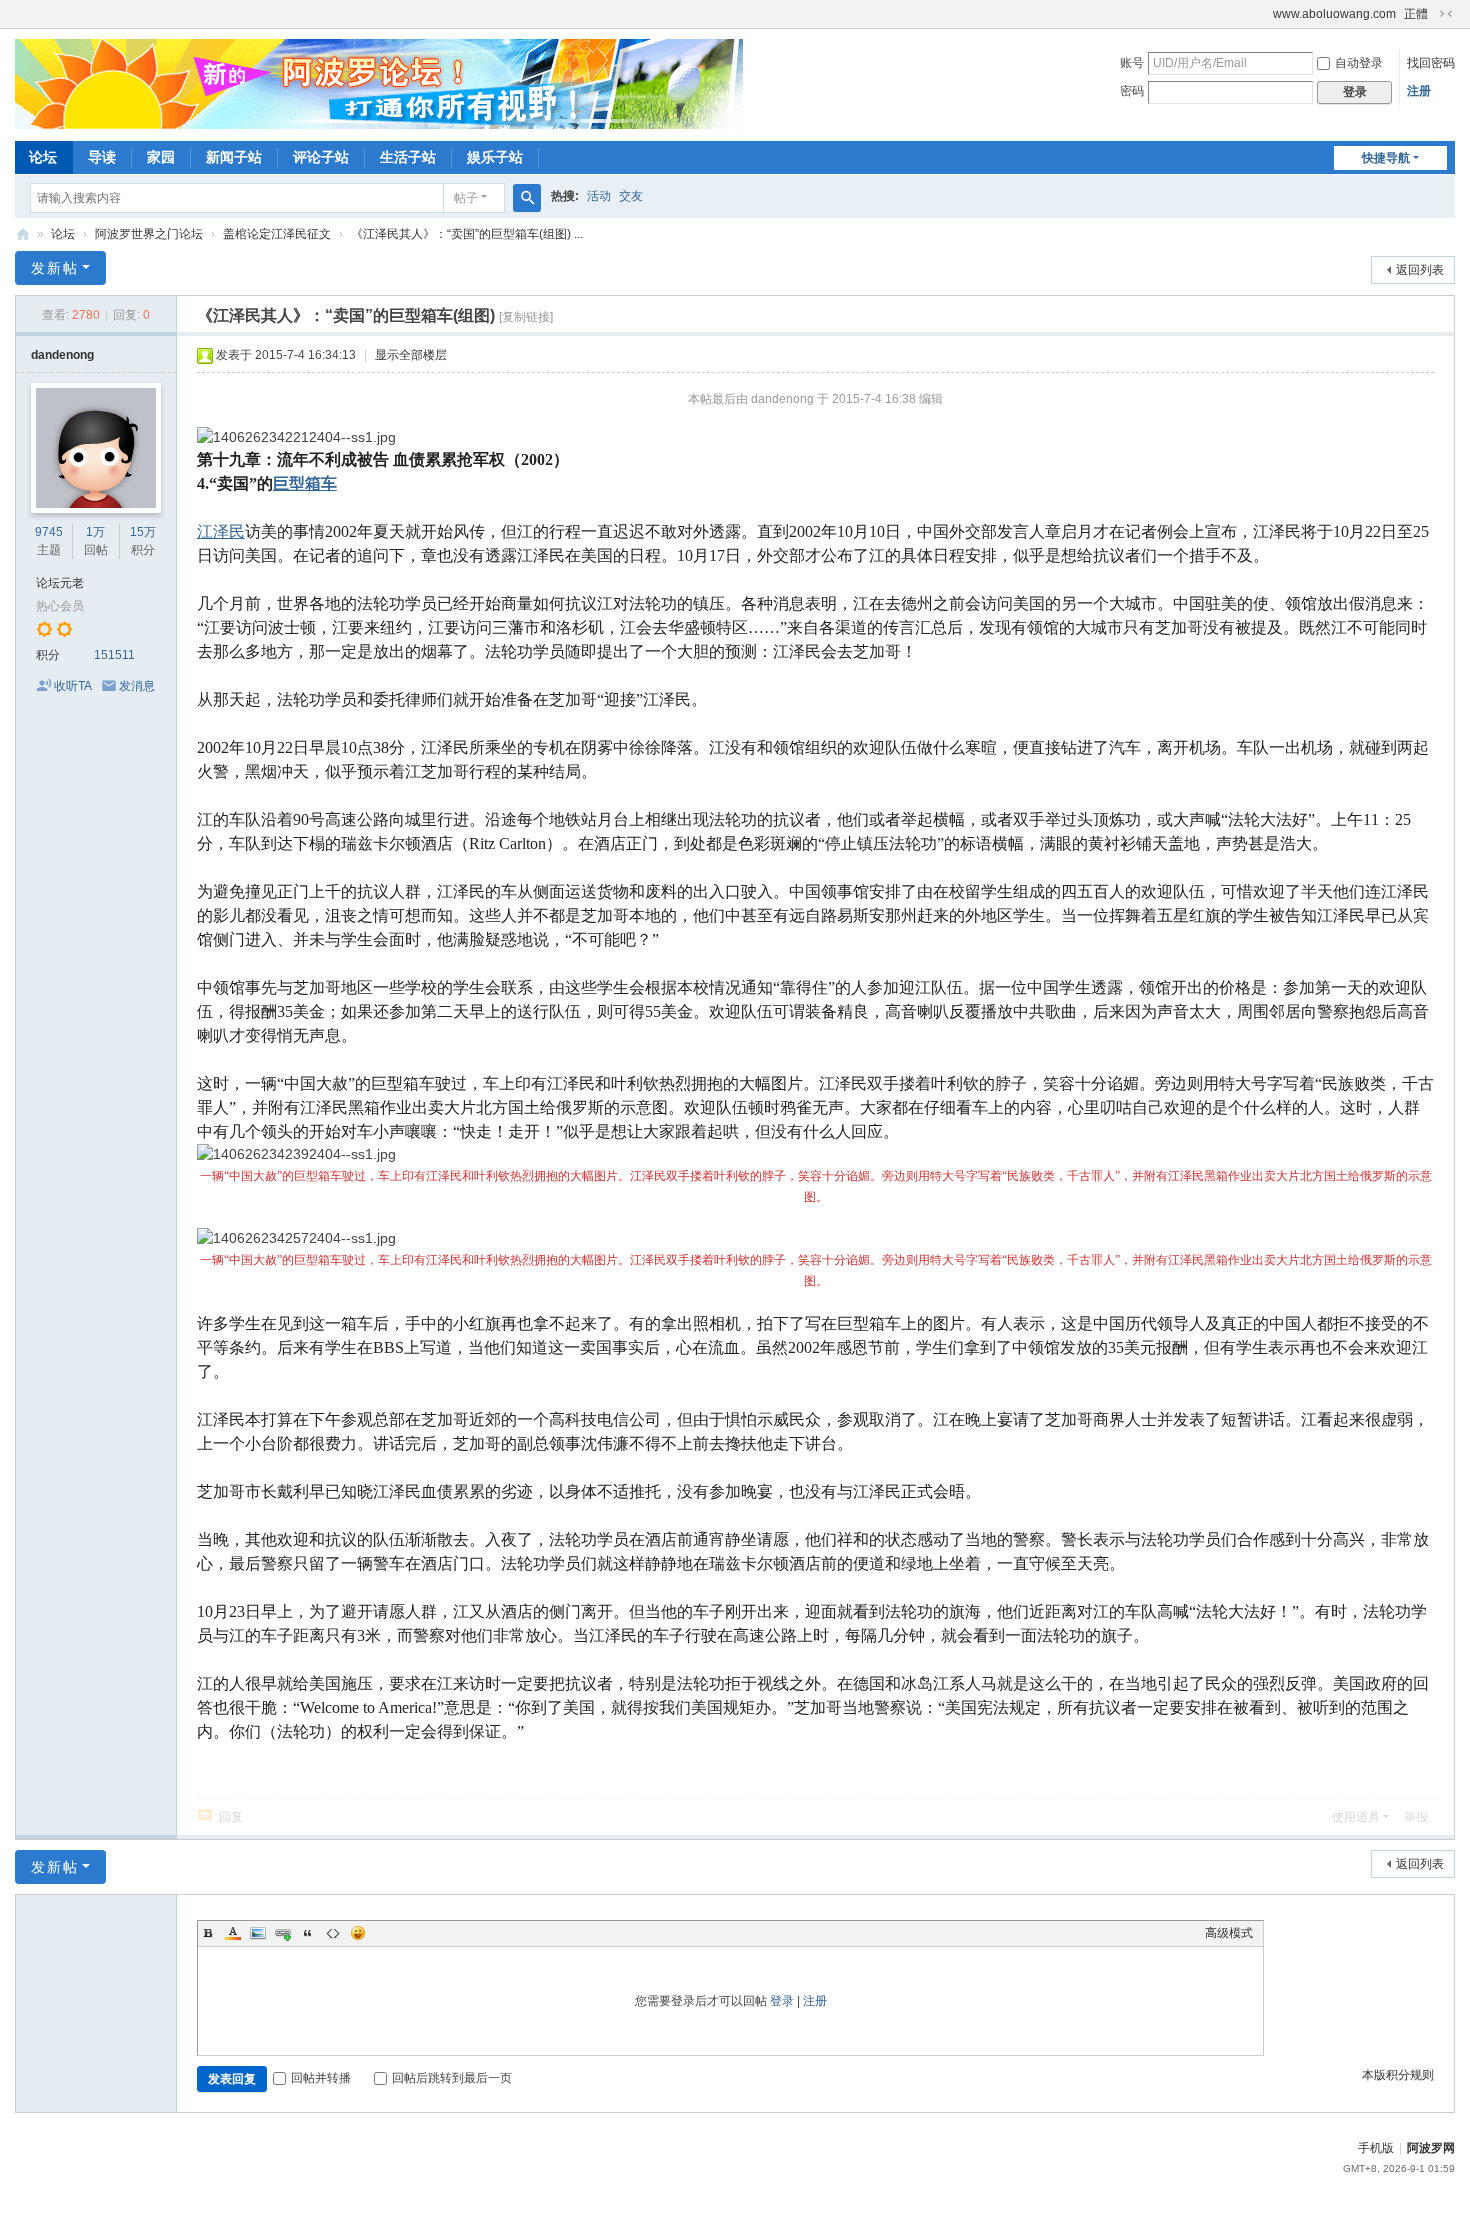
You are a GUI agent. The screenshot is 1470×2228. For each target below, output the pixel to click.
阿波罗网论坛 (23, 234)
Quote (308, 1933)
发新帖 (55, 268)
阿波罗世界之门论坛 (149, 234)
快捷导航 (1386, 158)
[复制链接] (526, 317)
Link (283, 1933)
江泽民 (221, 531)
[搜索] (527, 198)
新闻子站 (234, 157)
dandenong (62, 355)
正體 (1416, 14)
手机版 (1376, 2148)
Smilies (358, 1933)
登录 (782, 2001)
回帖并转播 (321, 2078)
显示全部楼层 (411, 355)
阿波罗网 (1431, 2148)
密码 (1132, 91)
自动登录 (1359, 63)
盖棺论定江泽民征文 (277, 234)
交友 (631, 196)
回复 (231, 1817)
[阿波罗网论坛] (379, 83)
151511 (114, 655)
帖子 (466, 198)
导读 (102, 157)
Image (258, 1933)
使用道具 (1356, 1817)
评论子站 (321, 157)
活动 (599, 196)
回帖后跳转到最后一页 (452, 2078)
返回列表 (1420, 270)
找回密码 (1431, 63)
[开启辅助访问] (1264, 14)
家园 (161, 157)
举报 (1416, 1817)
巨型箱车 (305, 483)
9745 (49, 532)
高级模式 (1229, 1933)
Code (333, 1933)
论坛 (43, 157)
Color (233, 1933)
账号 (1132, 63)
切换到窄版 (1446, 14)
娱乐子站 (495, 157)
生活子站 (408, 157)
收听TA (73, 686)
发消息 (137, 686)
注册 (1419, 91)
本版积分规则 (1398, 2075)
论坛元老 (60, 583)
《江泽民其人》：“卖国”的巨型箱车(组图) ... (467, 234)
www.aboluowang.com (1334, 14)
